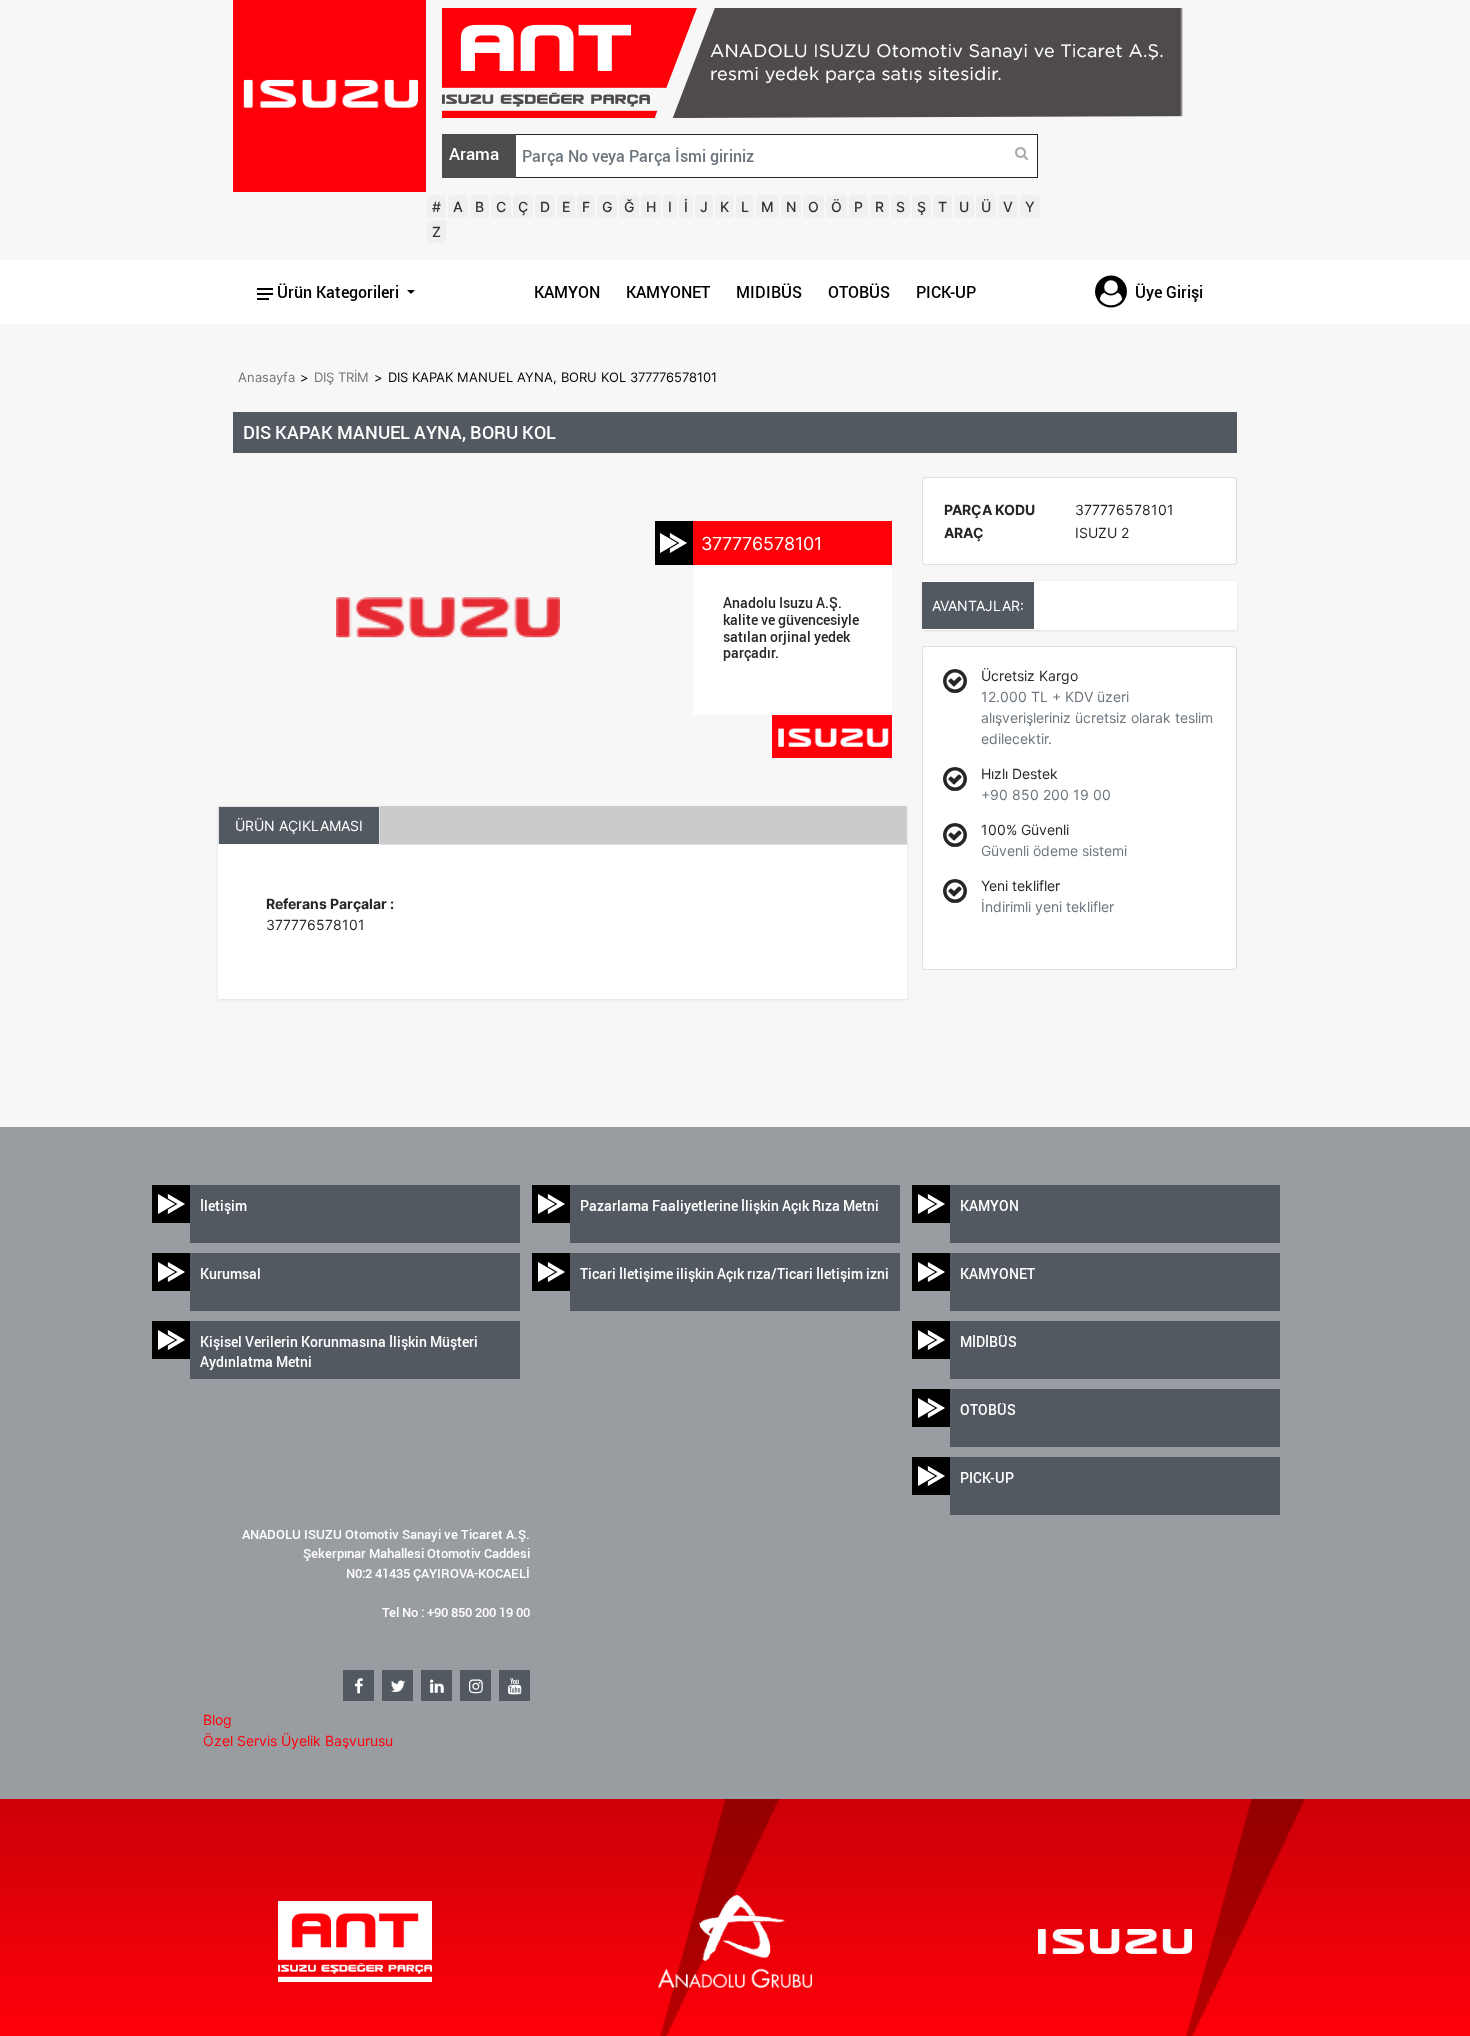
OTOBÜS (859, 292)
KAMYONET (668, 292)
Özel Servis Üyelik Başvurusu (298, 1740)
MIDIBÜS (769, 292)
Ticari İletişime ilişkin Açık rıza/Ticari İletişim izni (734, 1273)
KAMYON (567, 292)
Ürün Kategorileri (338, 292)
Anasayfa (266, 377)
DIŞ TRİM (341, 377)
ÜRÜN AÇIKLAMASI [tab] (299, 825)
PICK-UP (946, 292)
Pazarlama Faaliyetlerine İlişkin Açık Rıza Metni (729, 1205)
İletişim (223, 1205)
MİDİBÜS (988, 1341)
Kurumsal (230, 1273)
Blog (217, 1719)
